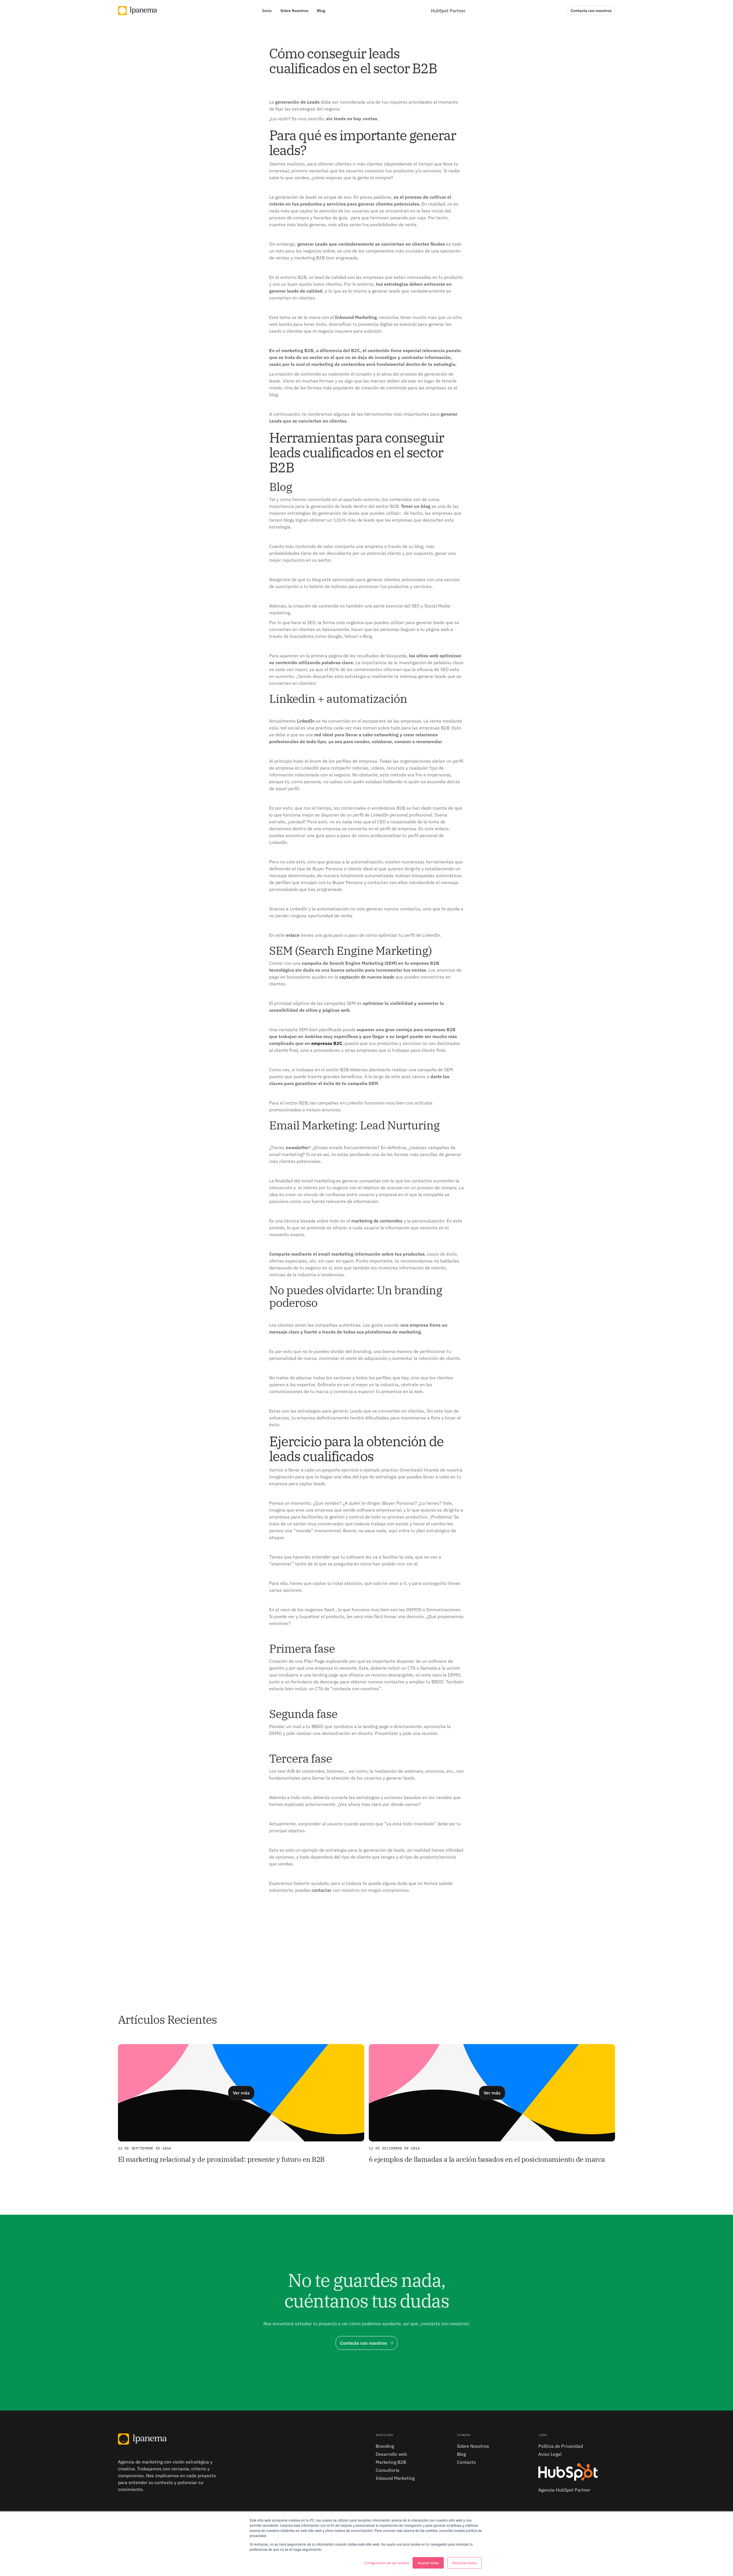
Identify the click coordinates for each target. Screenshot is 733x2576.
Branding (385, 2446)
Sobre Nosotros (473, 2446)
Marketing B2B (391, 2462)
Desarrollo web (391, 2454)
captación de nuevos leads (367, 977)
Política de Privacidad (561, 2446)
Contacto (466, 2462)
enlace (293, 935)
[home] (137, 10)
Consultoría (388, 2470)
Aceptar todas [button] (428, 2563)
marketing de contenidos (377, 1221)
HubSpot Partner (448, 11)
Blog (461, 2454)
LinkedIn (306, 721)
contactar (322, 1890)
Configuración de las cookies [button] (387, 2563)
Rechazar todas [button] (464, 2563)
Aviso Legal (550, 2454)
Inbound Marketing (395, 2478)
